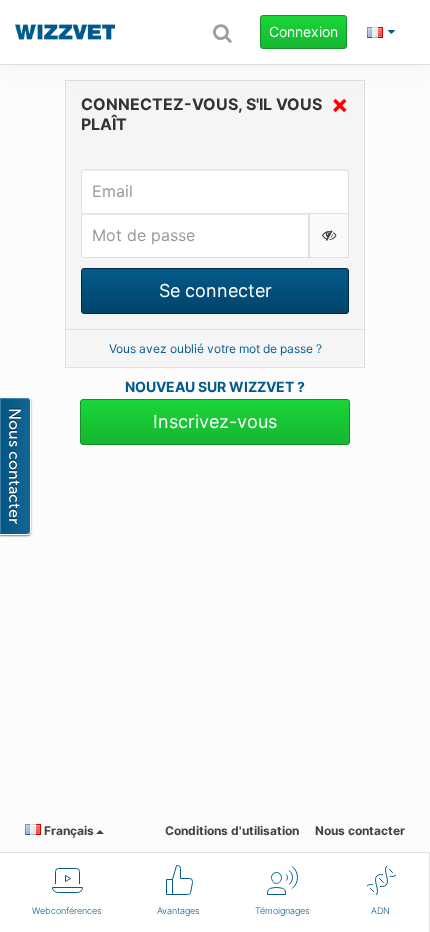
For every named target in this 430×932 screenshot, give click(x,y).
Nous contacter (360, 830)
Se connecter (215, 290)
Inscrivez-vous (215, 421)
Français (67, 830)
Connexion (303, 31)
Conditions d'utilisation (232, 830)
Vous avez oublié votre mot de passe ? (215, 348)
